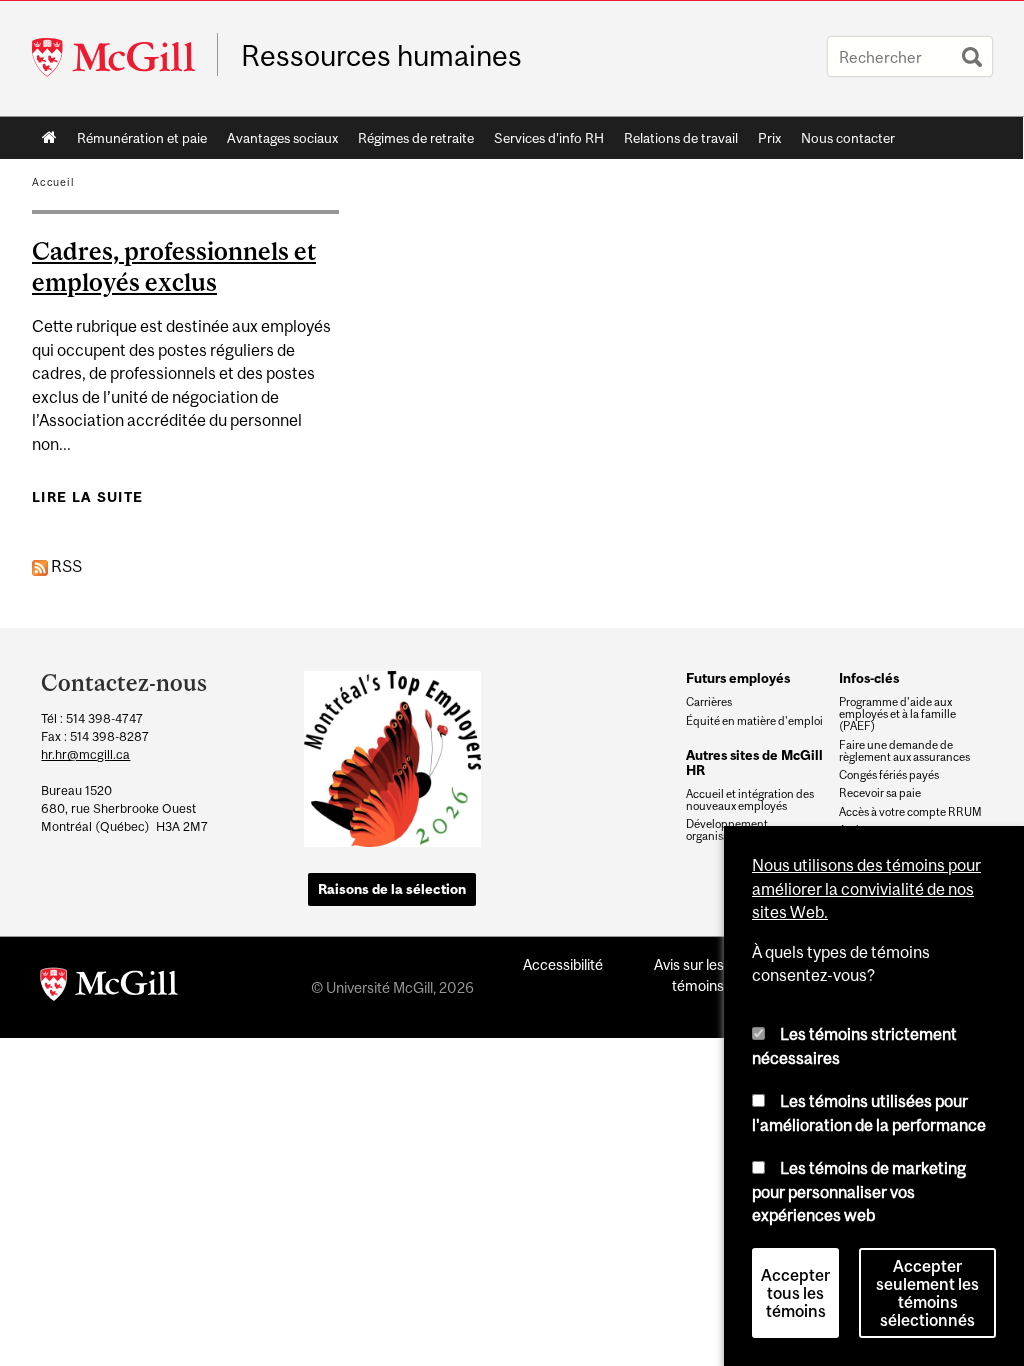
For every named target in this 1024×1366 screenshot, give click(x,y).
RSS (65, 566)
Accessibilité (563, 964)
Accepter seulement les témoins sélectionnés (927, 1293)
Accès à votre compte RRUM (910, 812)
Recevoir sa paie (880, 793)
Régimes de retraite (416, 138)
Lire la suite (87, 497)
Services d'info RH (549, 138)
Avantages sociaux (282, 138)
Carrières (709, 702)
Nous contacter (848, 138)
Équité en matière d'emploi (754, 721)
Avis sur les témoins (689, 975)
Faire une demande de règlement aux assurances (904, 751)
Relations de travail (681, 138)
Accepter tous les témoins (795, 1293)
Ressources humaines (381, 56)
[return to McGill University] (109, 988)
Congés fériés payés (889, 775)
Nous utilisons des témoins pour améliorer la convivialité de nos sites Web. (866, 888)
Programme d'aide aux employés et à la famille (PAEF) (897, 714)
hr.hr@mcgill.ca (85, 754)
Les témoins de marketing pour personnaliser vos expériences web (859, 1191)
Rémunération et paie (142, 138)
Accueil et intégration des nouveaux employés (750, 800)
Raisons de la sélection (392, 889)
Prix (769, 138)
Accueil (49, 138)
